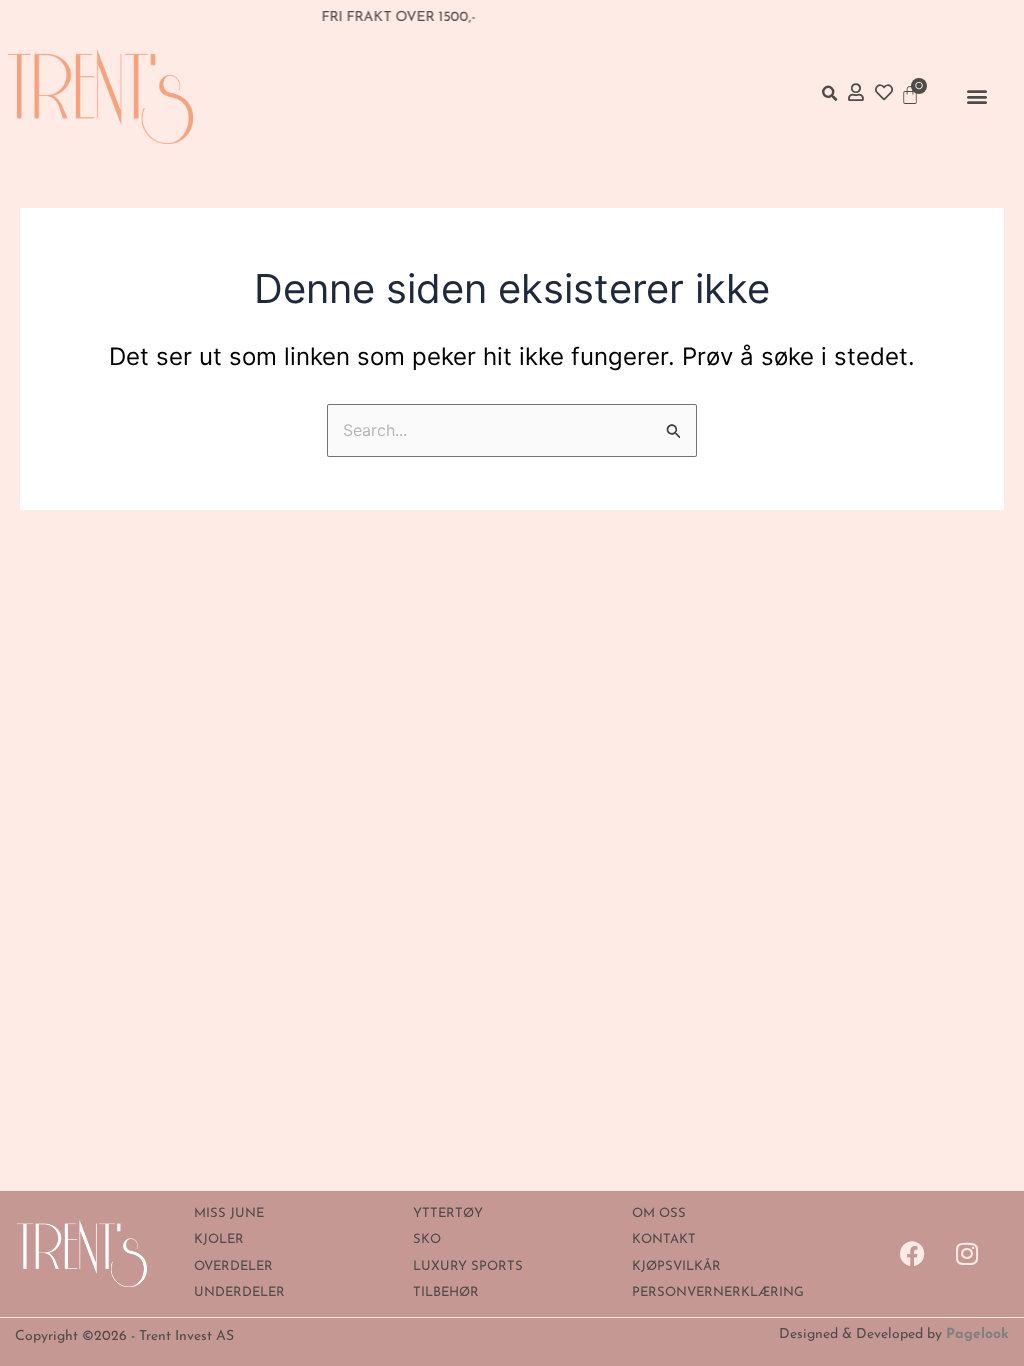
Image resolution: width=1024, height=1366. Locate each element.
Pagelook (977, 1334)
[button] (977, 96)
